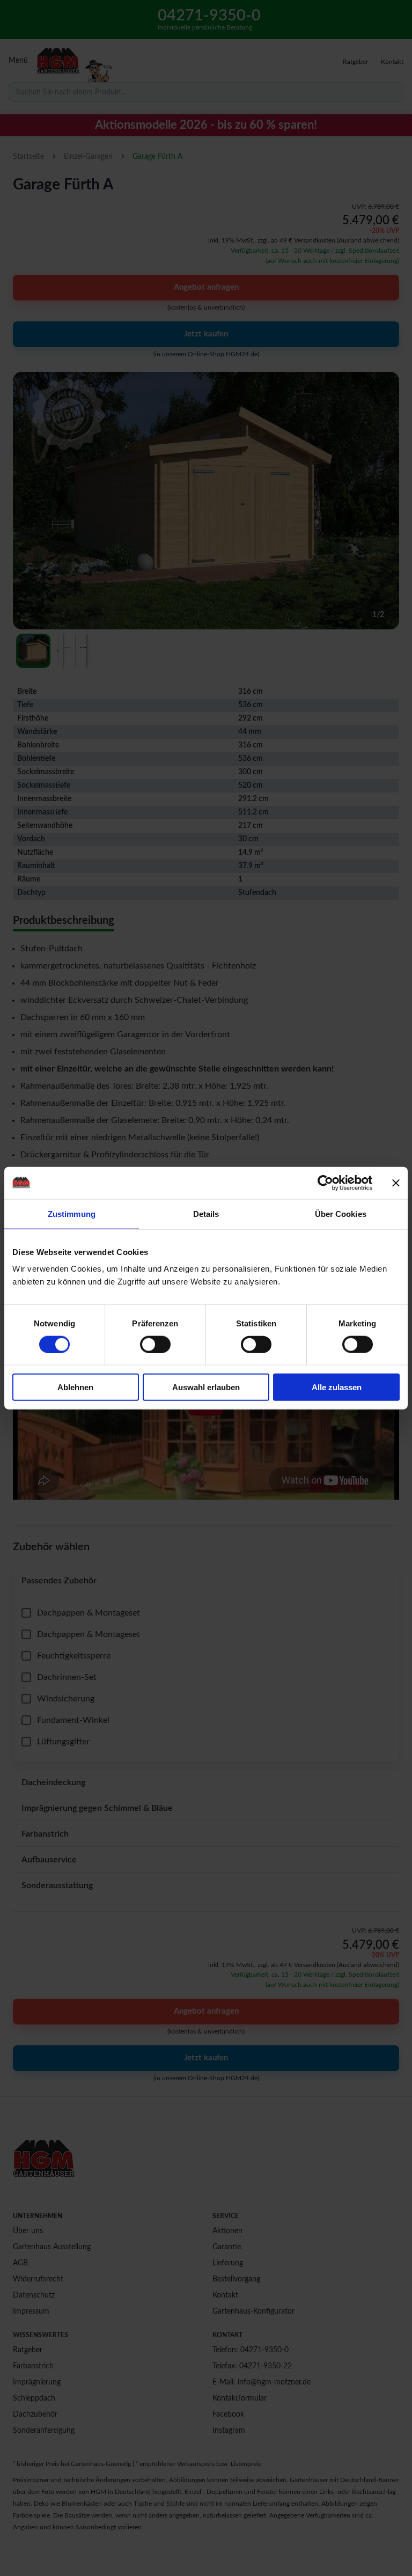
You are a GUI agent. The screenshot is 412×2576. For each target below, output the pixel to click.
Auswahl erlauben (206, 1387)
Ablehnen (75, 1387)
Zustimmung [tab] (72, 1213)
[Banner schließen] (396, 1183)
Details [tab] (206, 1213)
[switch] (155, 1344)
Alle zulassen (337, 1387)
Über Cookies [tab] (341, 1213)
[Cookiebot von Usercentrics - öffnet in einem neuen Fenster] (325, 1183)
